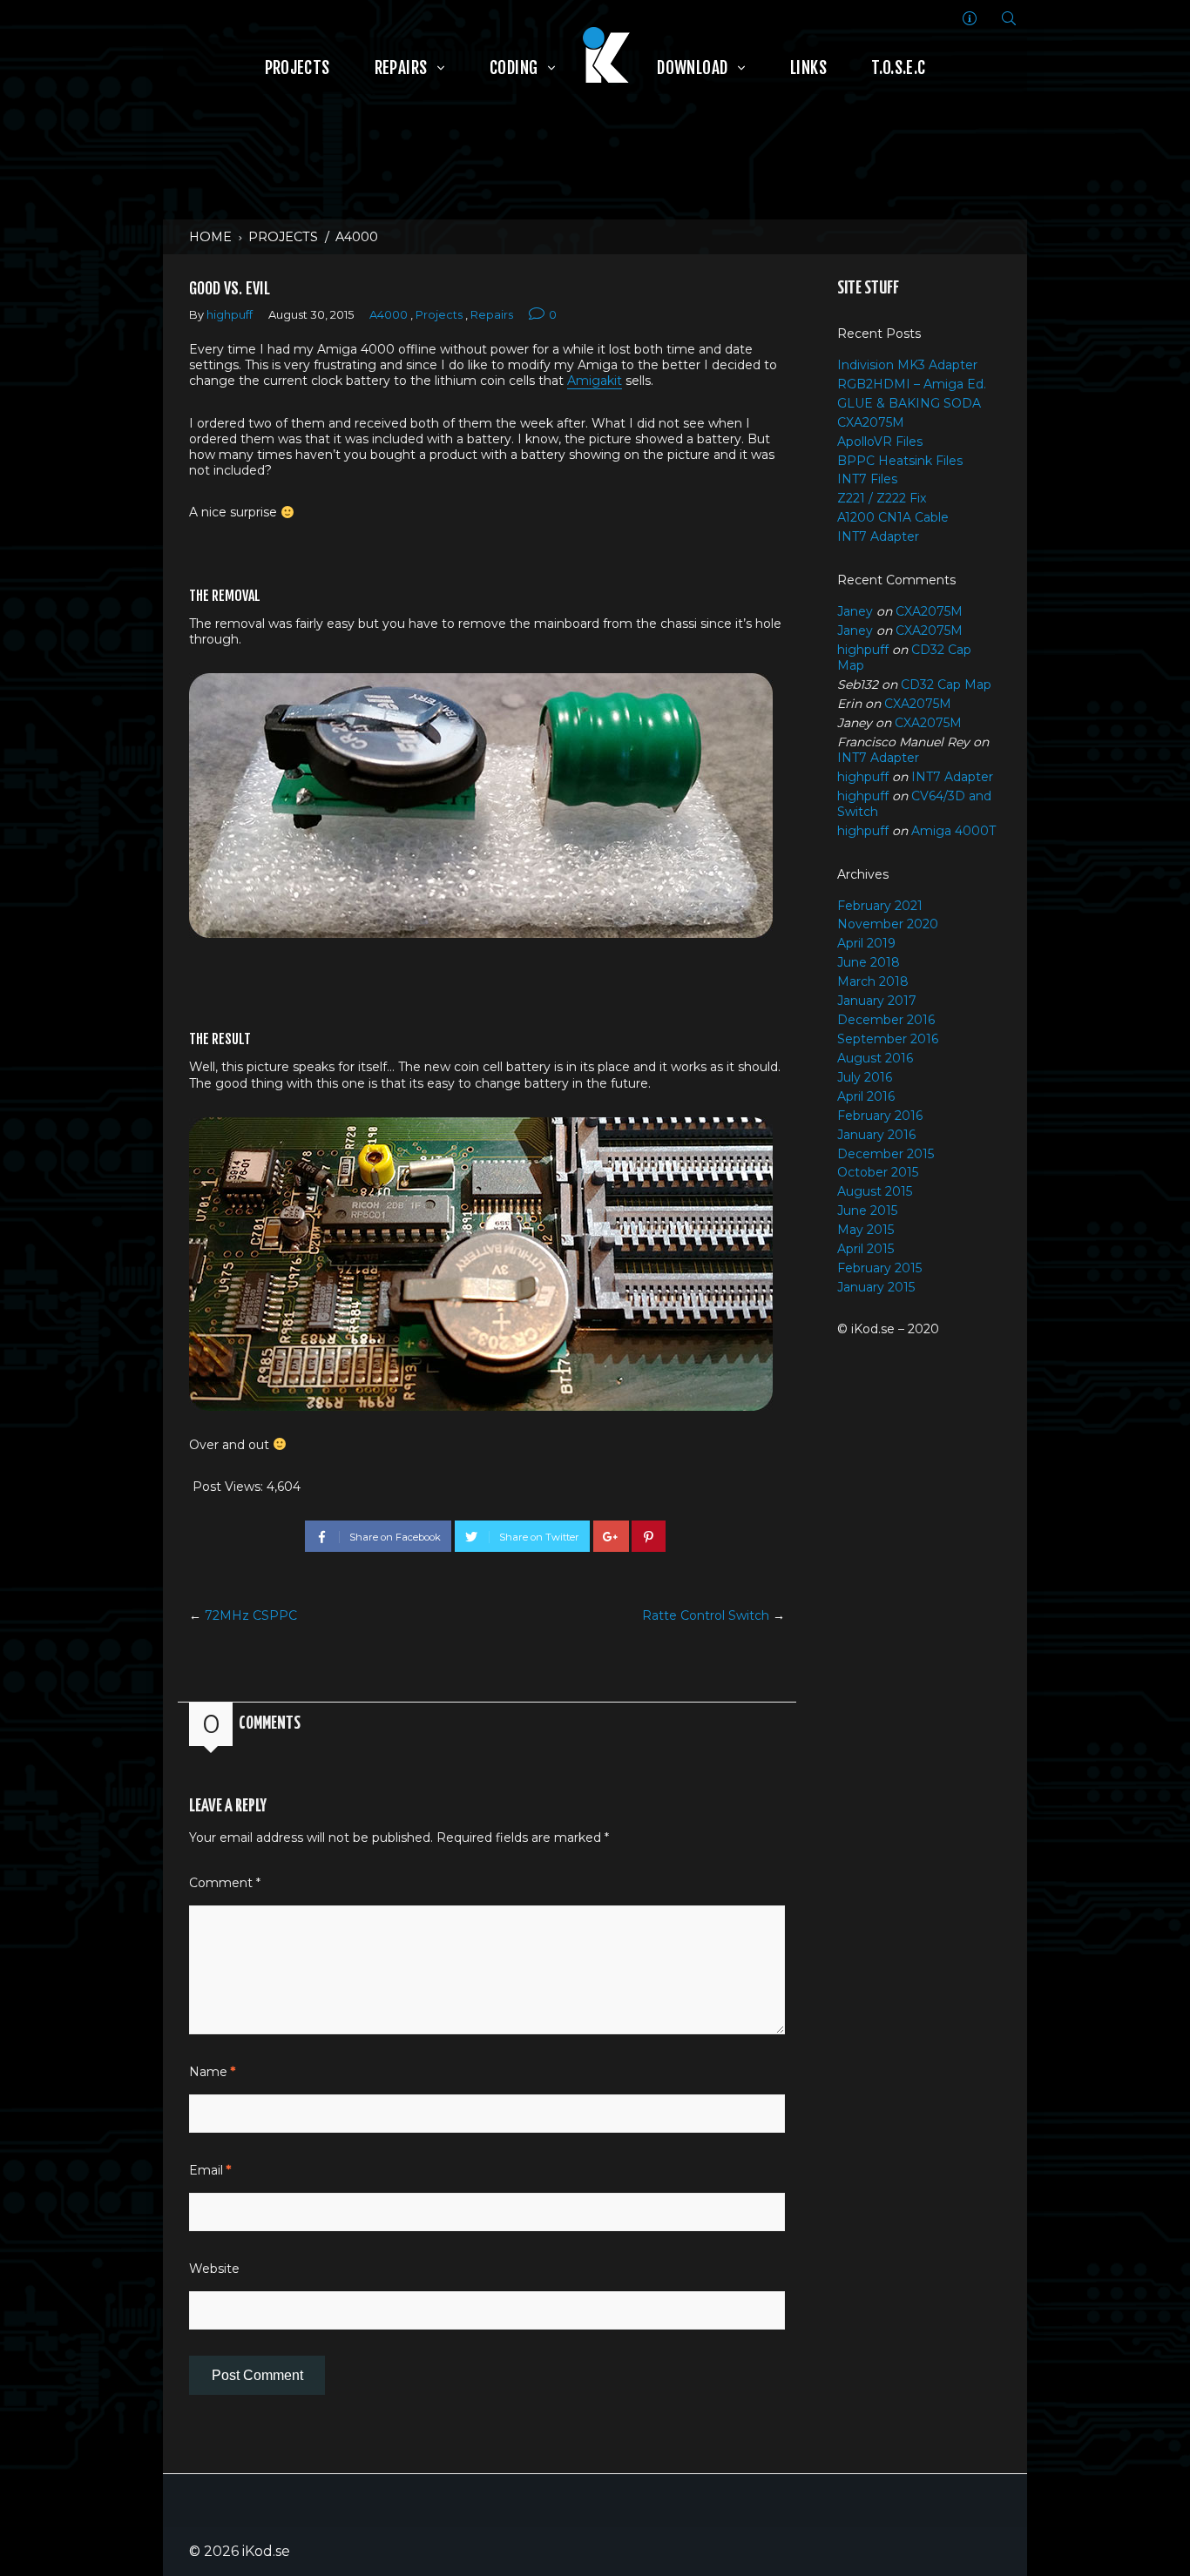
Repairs (492, 315)
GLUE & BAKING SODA (909, 403)
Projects (283, 237)
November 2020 (888, 924)
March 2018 (873, 981)
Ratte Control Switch (706, 1615)
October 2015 (878, 1172)
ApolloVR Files (880, 442)
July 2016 (865, 1077)
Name (212, 2072)
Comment (225, 1883)
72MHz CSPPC (251, 1615)
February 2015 (879, 1268)
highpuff (230, 315)
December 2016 (886, 1020)
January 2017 (877, 1001)
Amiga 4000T (953, 831)
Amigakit (595, 381)
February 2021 (880, 906)
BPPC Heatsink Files (900, 461)
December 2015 (886, 1154)
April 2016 (866, 1096)
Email (210, 2170)
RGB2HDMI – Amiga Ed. (912, 384)
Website (214, 2269)
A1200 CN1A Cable (893, 517)
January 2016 (876, 1135)
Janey (855, 611)
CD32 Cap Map (946, 684)
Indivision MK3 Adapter (907, 365)
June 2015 (867, 1210)
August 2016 (875, 1058)
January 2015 (876, 1287)
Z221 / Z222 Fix (882, 498)
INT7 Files (867, 479)
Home (210, 237)
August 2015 (875, 1191)
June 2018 (869, 962)
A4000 (357, 237)
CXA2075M (871, 422)
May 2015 (865, 1230)
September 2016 (888, 1039)
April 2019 (866, 943)
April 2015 (865, 1249)
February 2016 (880, 1116)
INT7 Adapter (878, 536)
